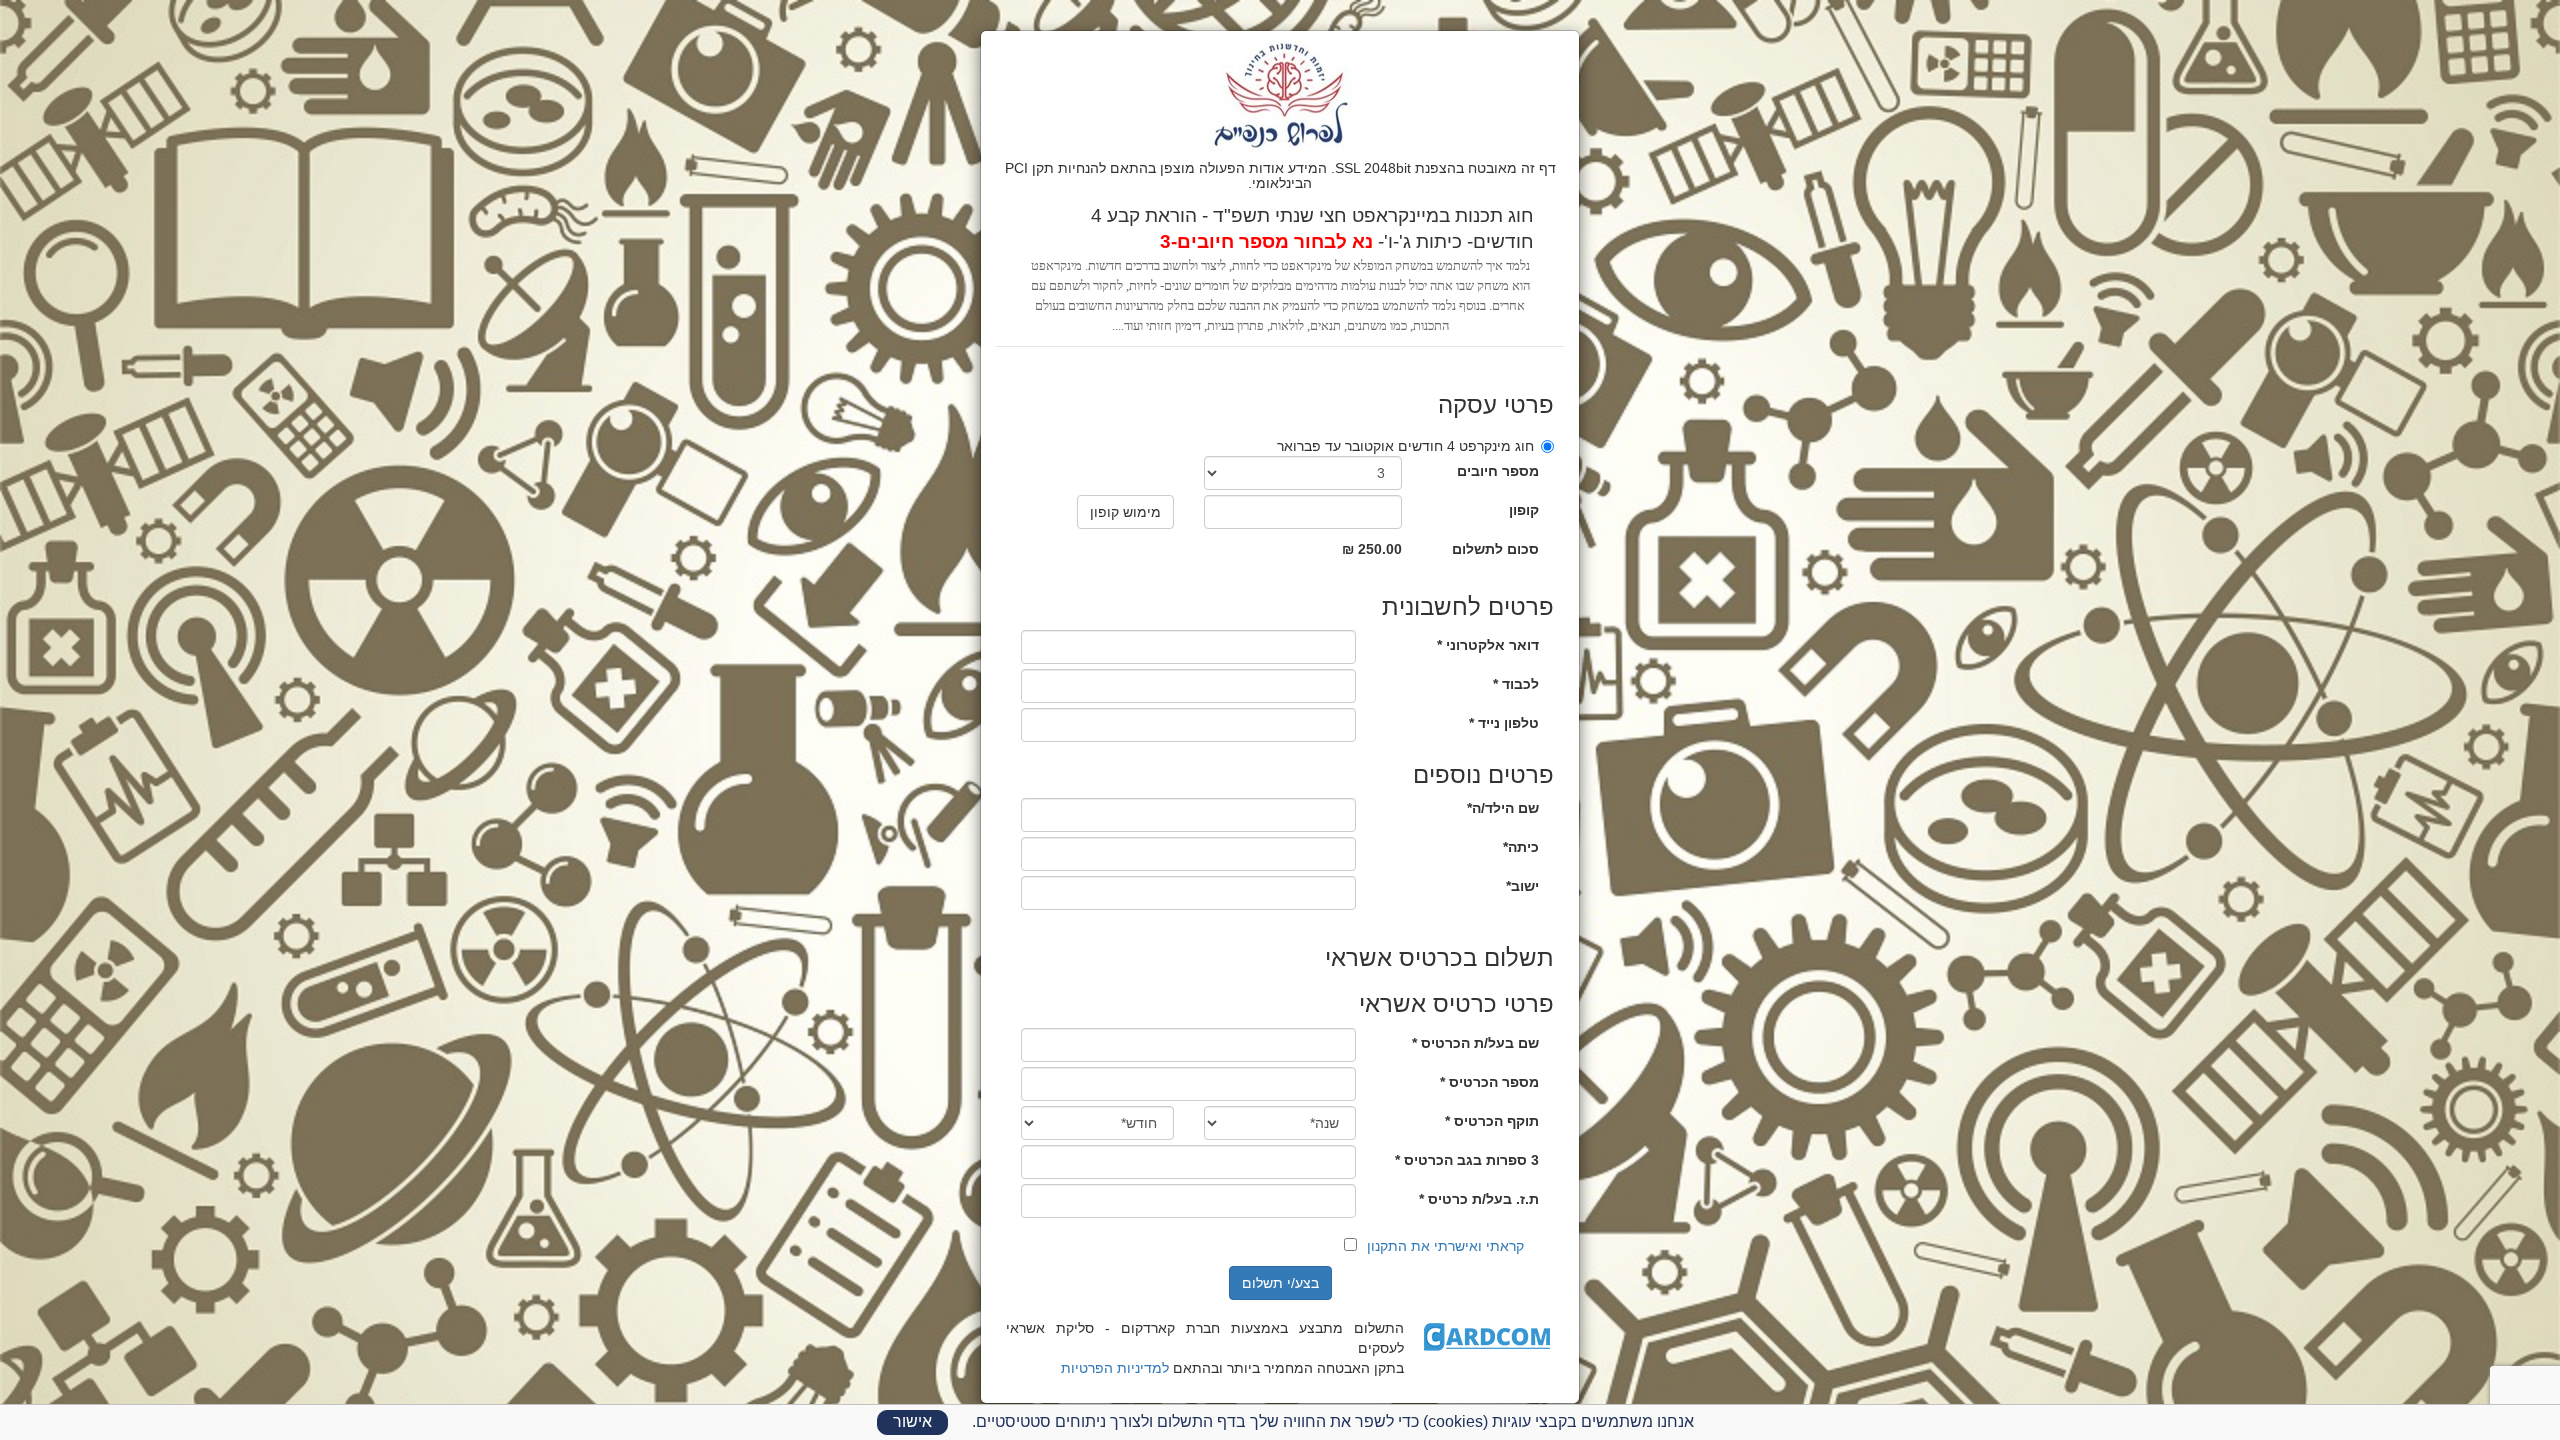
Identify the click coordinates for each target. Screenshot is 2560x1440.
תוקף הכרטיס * (1492, 1121)
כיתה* (1521, 847)
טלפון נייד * (1504, 723)
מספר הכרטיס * (1489, 1082)
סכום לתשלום (1495, 549)
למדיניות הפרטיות (1115, 1368)
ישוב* (1522, 886)
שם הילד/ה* (1503, 808)
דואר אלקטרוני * (1488, 645)
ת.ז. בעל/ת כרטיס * (1479, 1199)
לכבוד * (1516, 684)
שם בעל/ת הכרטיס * (1475, 1043)
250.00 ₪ (1372, 549)
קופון (1524, 510)
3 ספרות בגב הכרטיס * (1467, 1160)
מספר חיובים (1498, 471)
